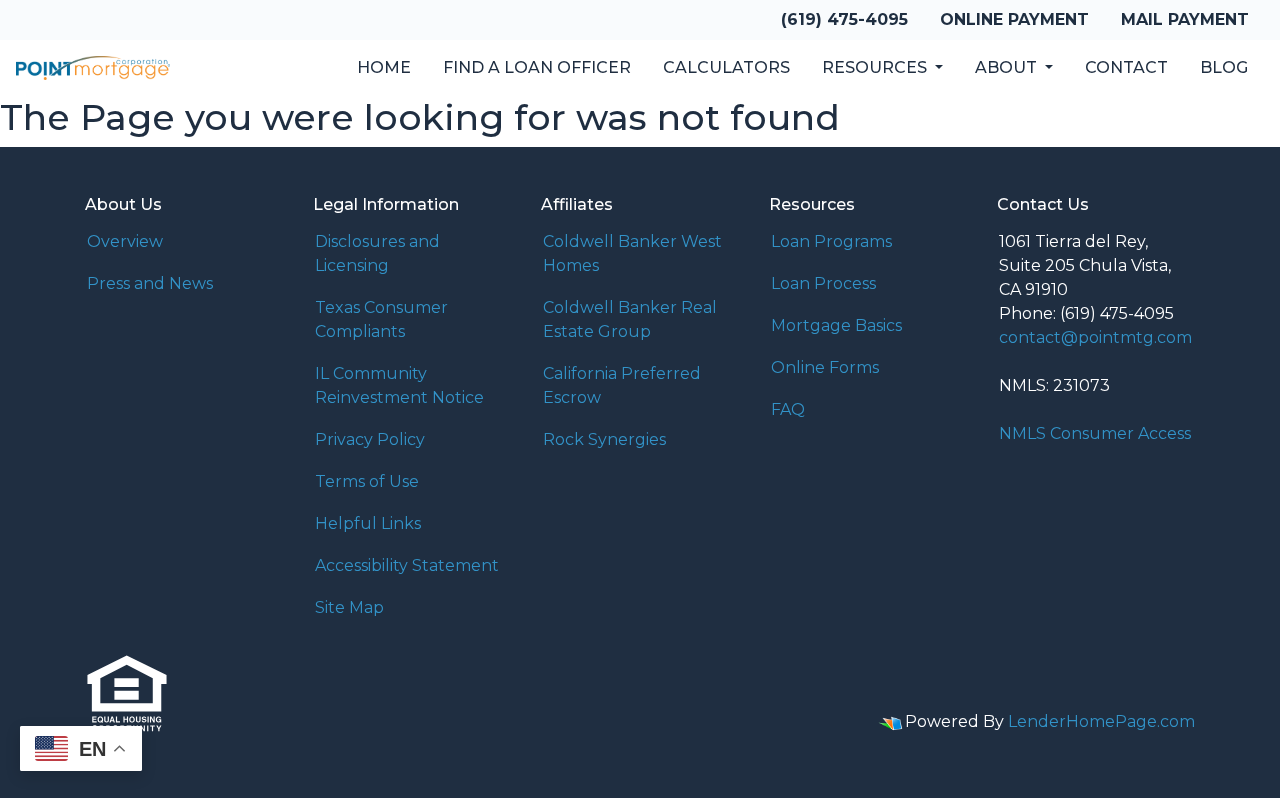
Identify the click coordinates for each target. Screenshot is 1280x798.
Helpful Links (368, 523)
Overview (125, 241)
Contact (1126, 67)
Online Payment (1014, 19)
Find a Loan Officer (537, 67)
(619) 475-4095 (844, 19)
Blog (1224, 67)
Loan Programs (831, 241)
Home (384, 67)
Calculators (726, 67)
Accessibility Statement (407, 565)
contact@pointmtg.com (1095, 337)
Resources (876, 67)
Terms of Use (367, 481)
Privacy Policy (370, 439)
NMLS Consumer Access (1095, 433)
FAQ (788, 409)
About (1008, 67)
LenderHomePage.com (1101, 721)
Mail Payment (1185, 19)
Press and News (150, 283)
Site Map (349, 607)
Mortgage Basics (836, 325)
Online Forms (825, 367)
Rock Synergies (604, 439)
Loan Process (823, 283)
